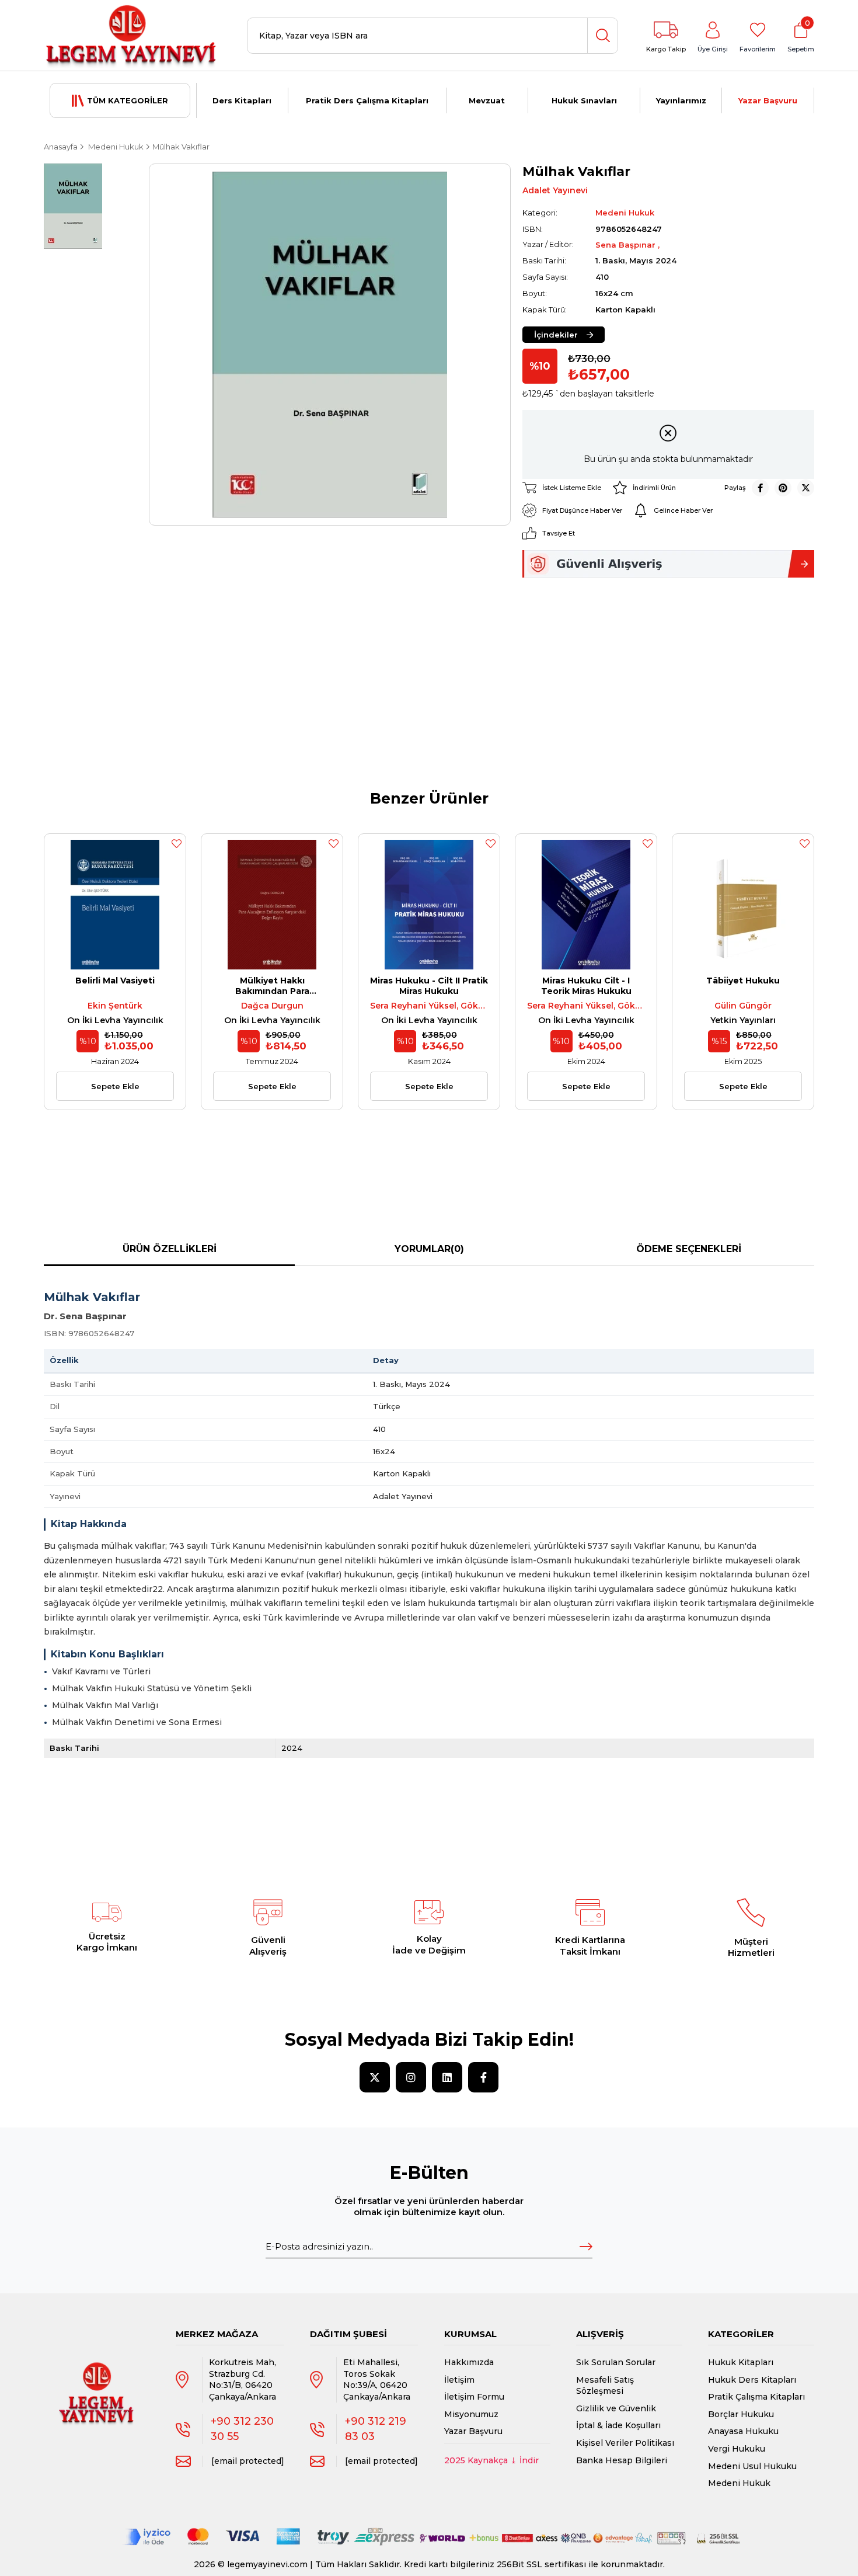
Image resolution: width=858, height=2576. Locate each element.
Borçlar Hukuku (741, 2414)
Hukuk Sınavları (584, 100)
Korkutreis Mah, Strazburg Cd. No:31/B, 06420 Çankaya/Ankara (243, 2379)
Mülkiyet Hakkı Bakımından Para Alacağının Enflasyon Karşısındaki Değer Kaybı (272, 986)
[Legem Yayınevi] (131, 36)
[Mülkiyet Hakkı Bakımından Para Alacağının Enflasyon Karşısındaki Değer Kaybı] (272, 905)
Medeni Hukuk (739, 2483)
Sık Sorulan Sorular (616, 2362)
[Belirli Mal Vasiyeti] (115, 905)
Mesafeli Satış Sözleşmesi (605, 2386)
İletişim (459, 2380)
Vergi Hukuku (737, 2449)
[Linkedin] (447, 2077)
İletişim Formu (474, 2397)
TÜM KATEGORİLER (128, 100)
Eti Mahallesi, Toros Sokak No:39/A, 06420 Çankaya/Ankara (377, 2379)
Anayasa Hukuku (743, 2431)
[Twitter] (375, 2077)
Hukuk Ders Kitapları (752, 2380)
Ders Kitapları (242, 100)
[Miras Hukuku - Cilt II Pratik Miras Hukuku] (429, 905)
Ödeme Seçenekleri (689, 1249)
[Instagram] (411, 2077)
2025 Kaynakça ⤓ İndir (491, 2460)
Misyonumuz (471, 2414)
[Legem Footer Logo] (97, 2382)
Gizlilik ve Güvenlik (616, 2408)
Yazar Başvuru (768, 100)
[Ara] (602, 36)
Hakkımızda (469, 2362)
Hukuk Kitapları (741, 2362)
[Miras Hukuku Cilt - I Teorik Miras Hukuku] (586, 905)
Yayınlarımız (681, 100)
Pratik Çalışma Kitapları (756, 2397)
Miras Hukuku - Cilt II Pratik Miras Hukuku (429, 986)
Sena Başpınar (627, 245)
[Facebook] (483, 2077)
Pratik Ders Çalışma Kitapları (367, 100)
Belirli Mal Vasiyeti (115, 981)
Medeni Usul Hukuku (752, 2466)
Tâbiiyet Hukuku (743, 981)
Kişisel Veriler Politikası (625, 2443)
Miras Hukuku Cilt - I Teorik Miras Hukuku (586, 986)
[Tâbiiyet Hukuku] (743, 905)
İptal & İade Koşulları (618, 2425)
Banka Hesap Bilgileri (622, 2460)
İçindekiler (556, 335)
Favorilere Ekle (176, 843)
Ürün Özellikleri (170, 1249)
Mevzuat (487, 100)
